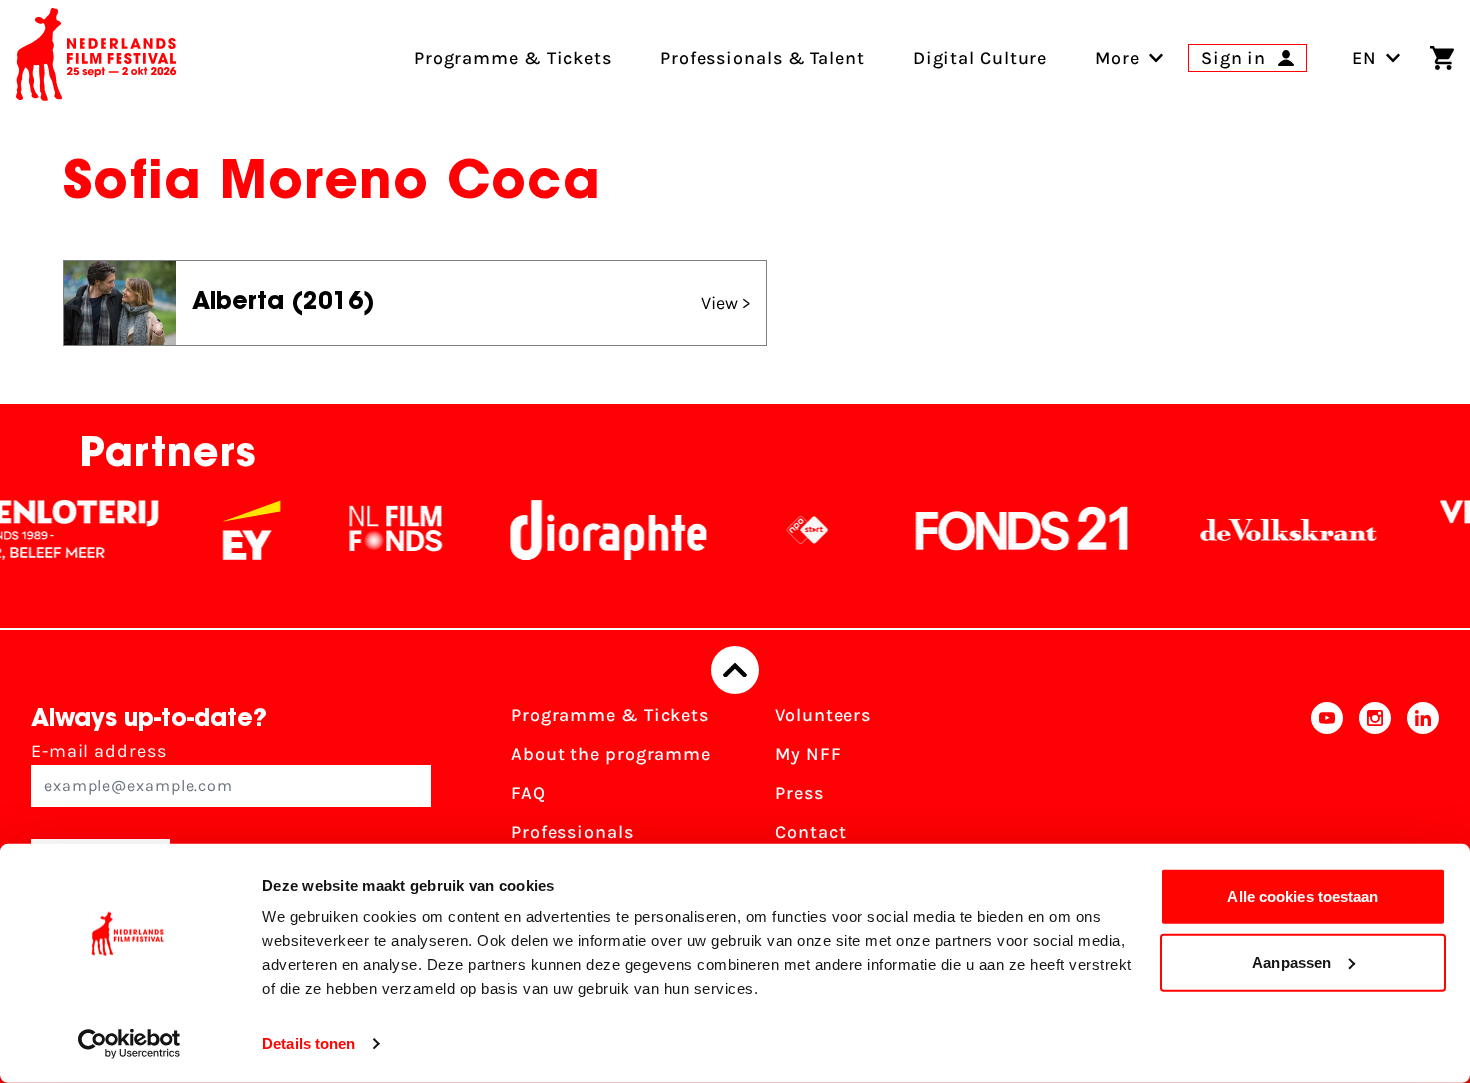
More (1117, 58)
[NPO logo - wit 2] (789, 530)
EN (1364, 58)
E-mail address (99, 751)
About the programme (611, 754)
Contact (810, 832)
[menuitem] (1117, 58)
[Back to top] (735, 670)
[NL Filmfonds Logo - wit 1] (377, 530)
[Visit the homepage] (96, 58)
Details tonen (308, 1043)
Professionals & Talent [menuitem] (762, 58)
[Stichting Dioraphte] (590, 530)
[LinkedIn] (1423, 799)
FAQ (528, 793)
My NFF (808, 754)
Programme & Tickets (610, 715)
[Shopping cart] (1442, 58)
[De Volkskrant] (1270, 530)
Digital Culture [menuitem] (980, 58)
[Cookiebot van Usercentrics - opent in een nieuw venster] (129, 1044)
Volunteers (823, 715)
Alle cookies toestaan (1302, 896)
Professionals (572, 832)
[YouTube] (1327, 799)
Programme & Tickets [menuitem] (513, 58)
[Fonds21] (1004, 530)
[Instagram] (1375, 799)
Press (799, 793)
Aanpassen (1291, 961)
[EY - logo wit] (233, 530)
